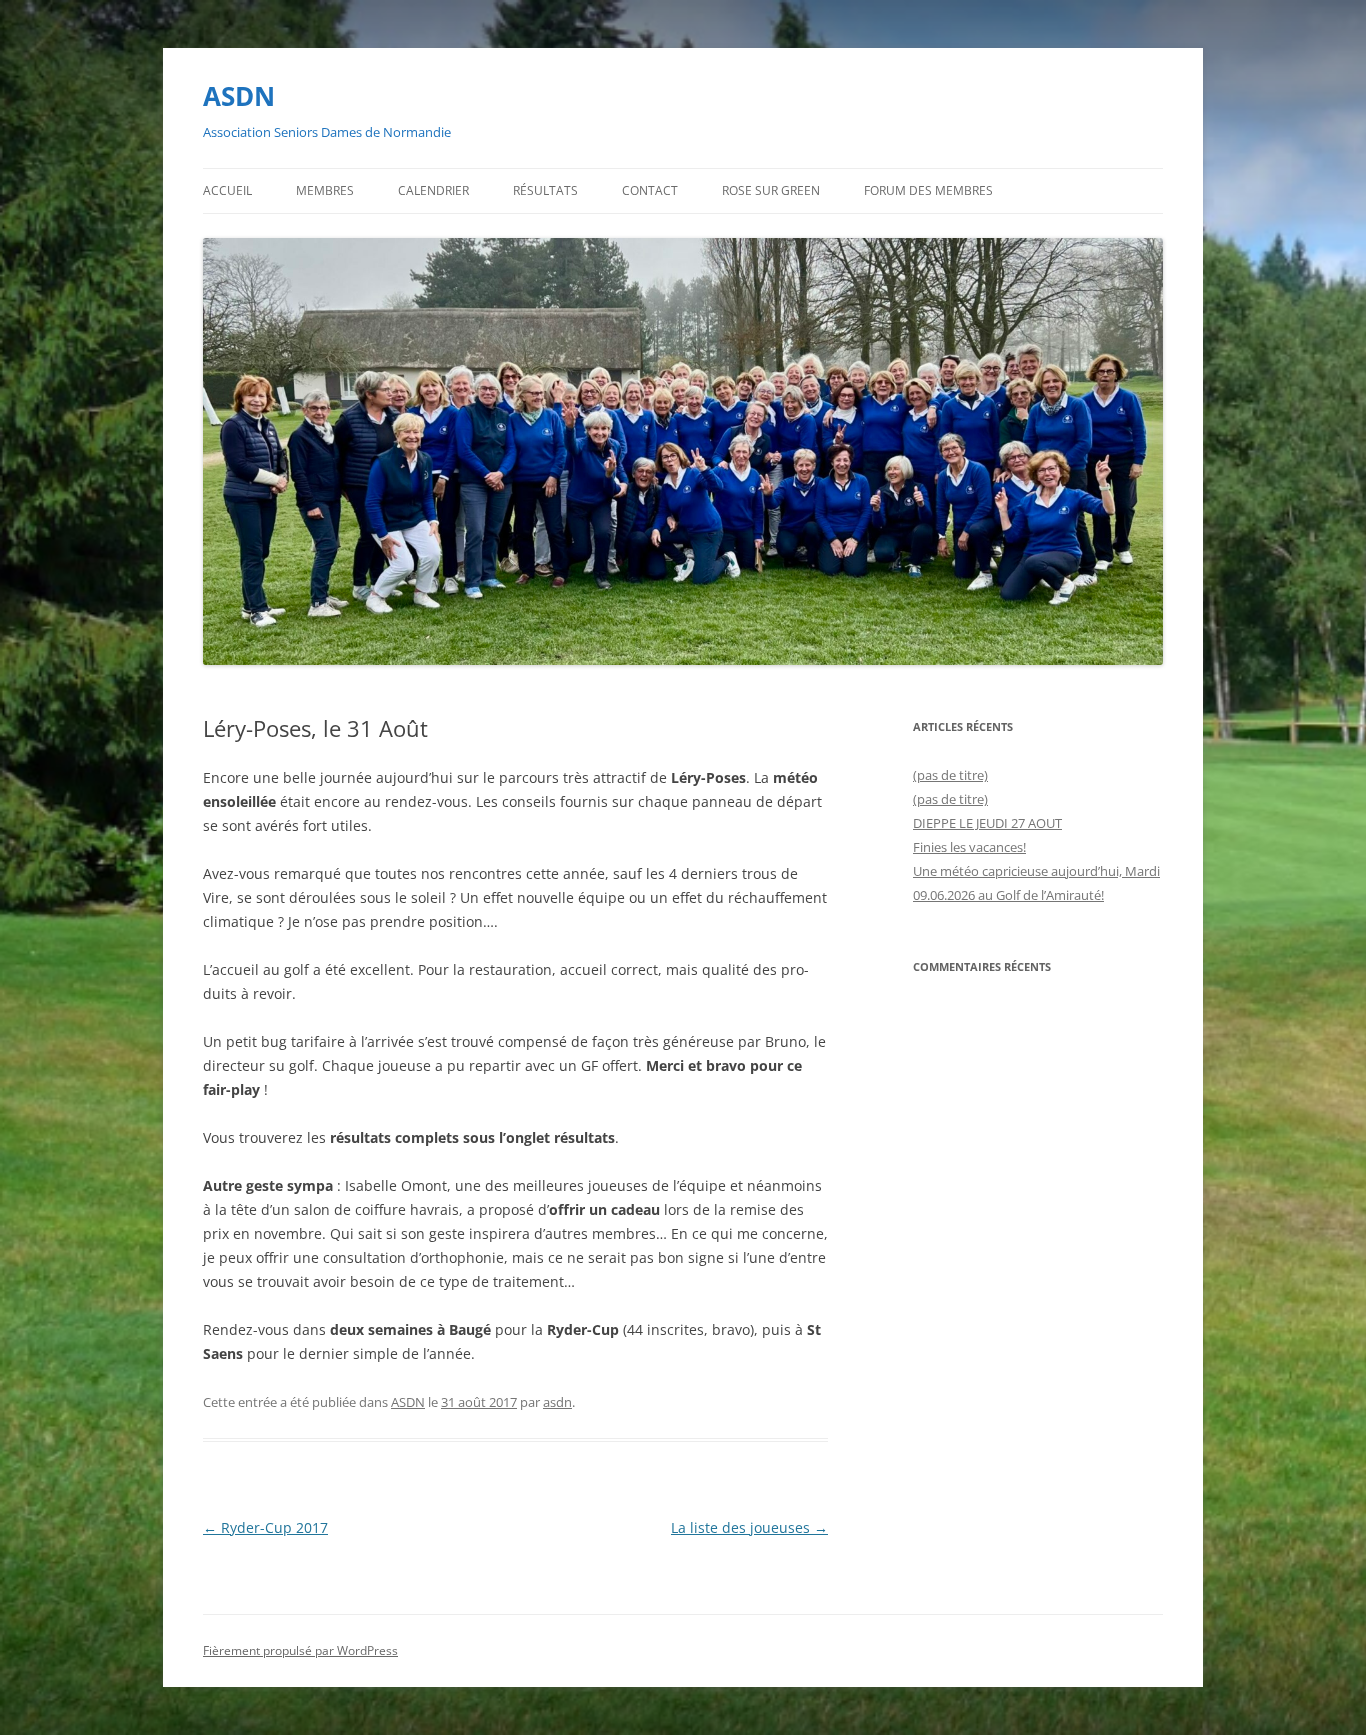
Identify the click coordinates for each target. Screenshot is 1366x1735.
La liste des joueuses (749, 1527)
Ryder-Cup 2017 (265, 1527)
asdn (557, 1402)
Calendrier (433, 190)
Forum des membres (928, 190)
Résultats (545, 190)
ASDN (239, 96)
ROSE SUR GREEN (771, 190)
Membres (325, 190)
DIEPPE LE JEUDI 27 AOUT (987, 823)
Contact (650, 190)
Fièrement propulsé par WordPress (300, 1650)
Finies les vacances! (969, 847)
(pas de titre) (950, 775)
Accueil (227, 190)
